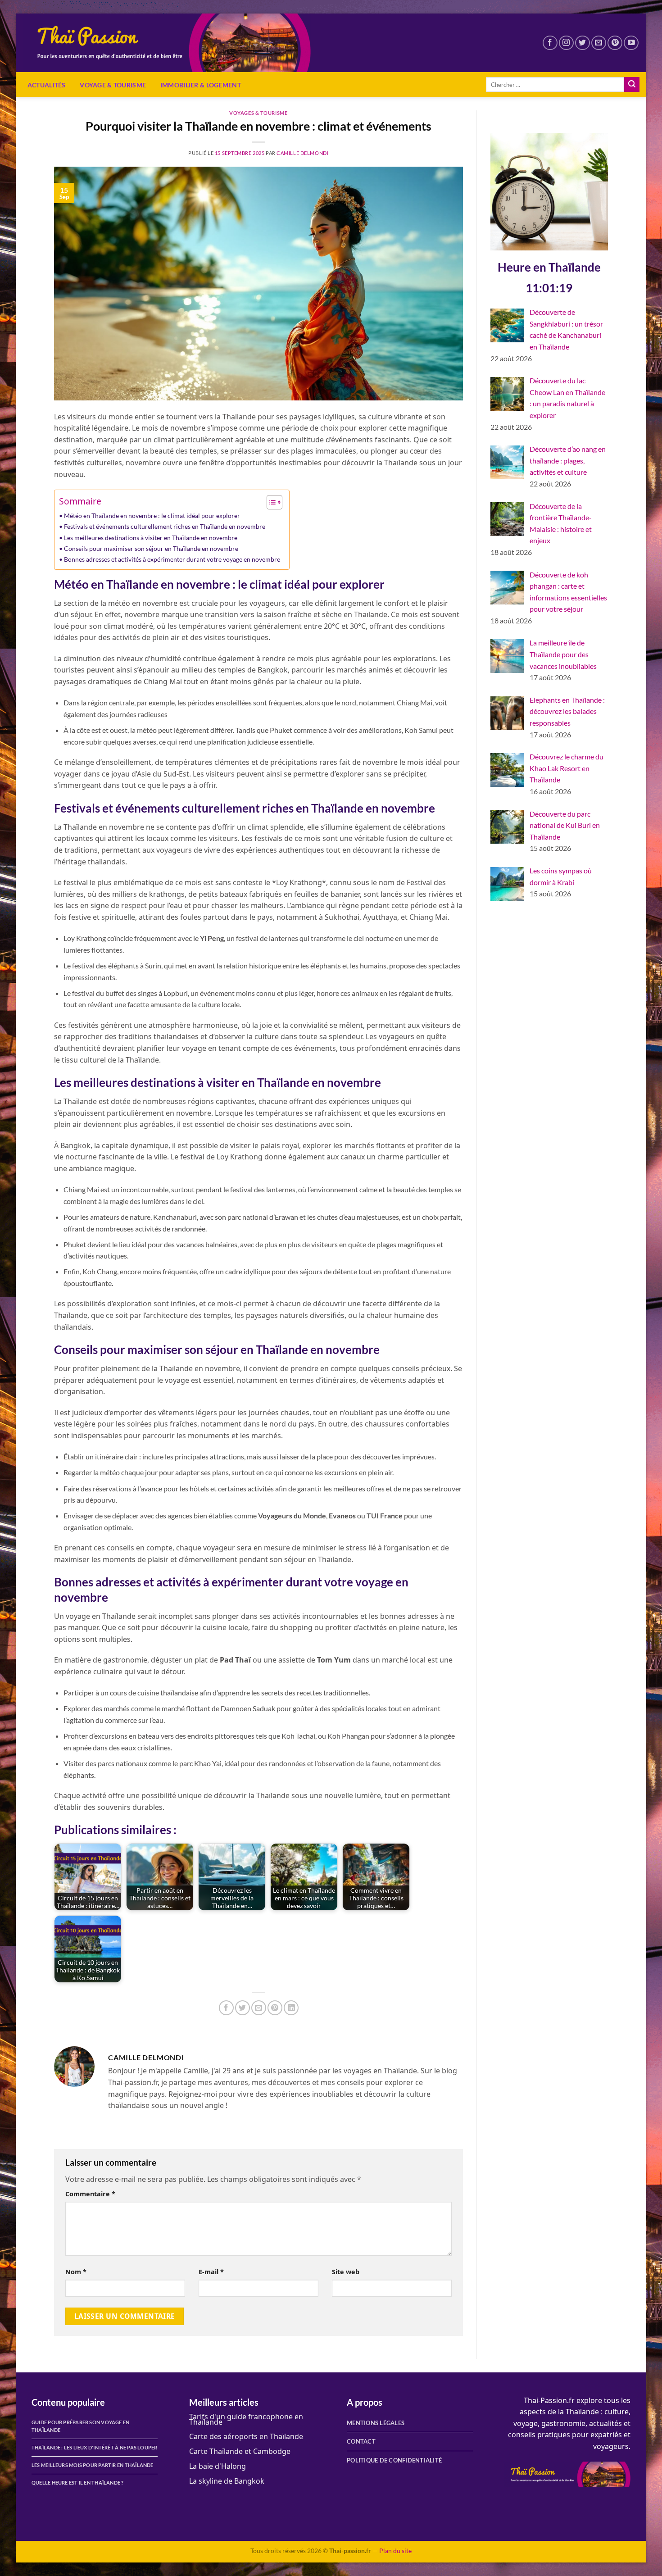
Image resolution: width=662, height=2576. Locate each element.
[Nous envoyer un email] (599, 43)
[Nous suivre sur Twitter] (583, 43)
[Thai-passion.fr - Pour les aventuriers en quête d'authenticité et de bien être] (180, 43)
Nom (76, 2272)
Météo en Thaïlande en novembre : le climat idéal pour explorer (152, 516)
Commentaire (90, 2194)
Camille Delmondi (302, 153)
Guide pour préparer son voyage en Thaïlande (80, 2426)
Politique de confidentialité (394, 2460)
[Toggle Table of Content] (270, 502)
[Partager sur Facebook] (226, 2008)
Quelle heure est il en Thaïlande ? (78, 2483)
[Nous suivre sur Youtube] (631, 43)
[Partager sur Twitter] (243, 2008)
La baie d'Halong (218, 2466)
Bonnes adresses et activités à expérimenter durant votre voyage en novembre (172, 559)
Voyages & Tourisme (258, 113)
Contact (361, 2441)
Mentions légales (376, 2423)
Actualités (47, 85)
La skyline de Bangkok (227, 2481)
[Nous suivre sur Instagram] (566, 43)
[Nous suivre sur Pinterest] (615, 43)
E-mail (211, 2272)
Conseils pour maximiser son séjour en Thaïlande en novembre (151, 548)
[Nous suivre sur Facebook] (550, 43)
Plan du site (395, 2551)
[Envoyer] (632, 85)
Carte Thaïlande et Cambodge (240, 2451)
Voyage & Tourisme (113, 85)
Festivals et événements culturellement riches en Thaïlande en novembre (165, 526)
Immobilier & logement (201, 85)
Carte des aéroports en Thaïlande (246, 2436)
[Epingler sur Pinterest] (275, 2008)
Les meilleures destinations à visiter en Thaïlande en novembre (151, 538)
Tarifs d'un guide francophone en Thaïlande (246, 2419)
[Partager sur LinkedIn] (291, 2008)
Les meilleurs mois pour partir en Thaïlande (93, 2465)
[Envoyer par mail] (259, 2008)
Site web (346, 2272)
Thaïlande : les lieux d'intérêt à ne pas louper (95, 2447)
